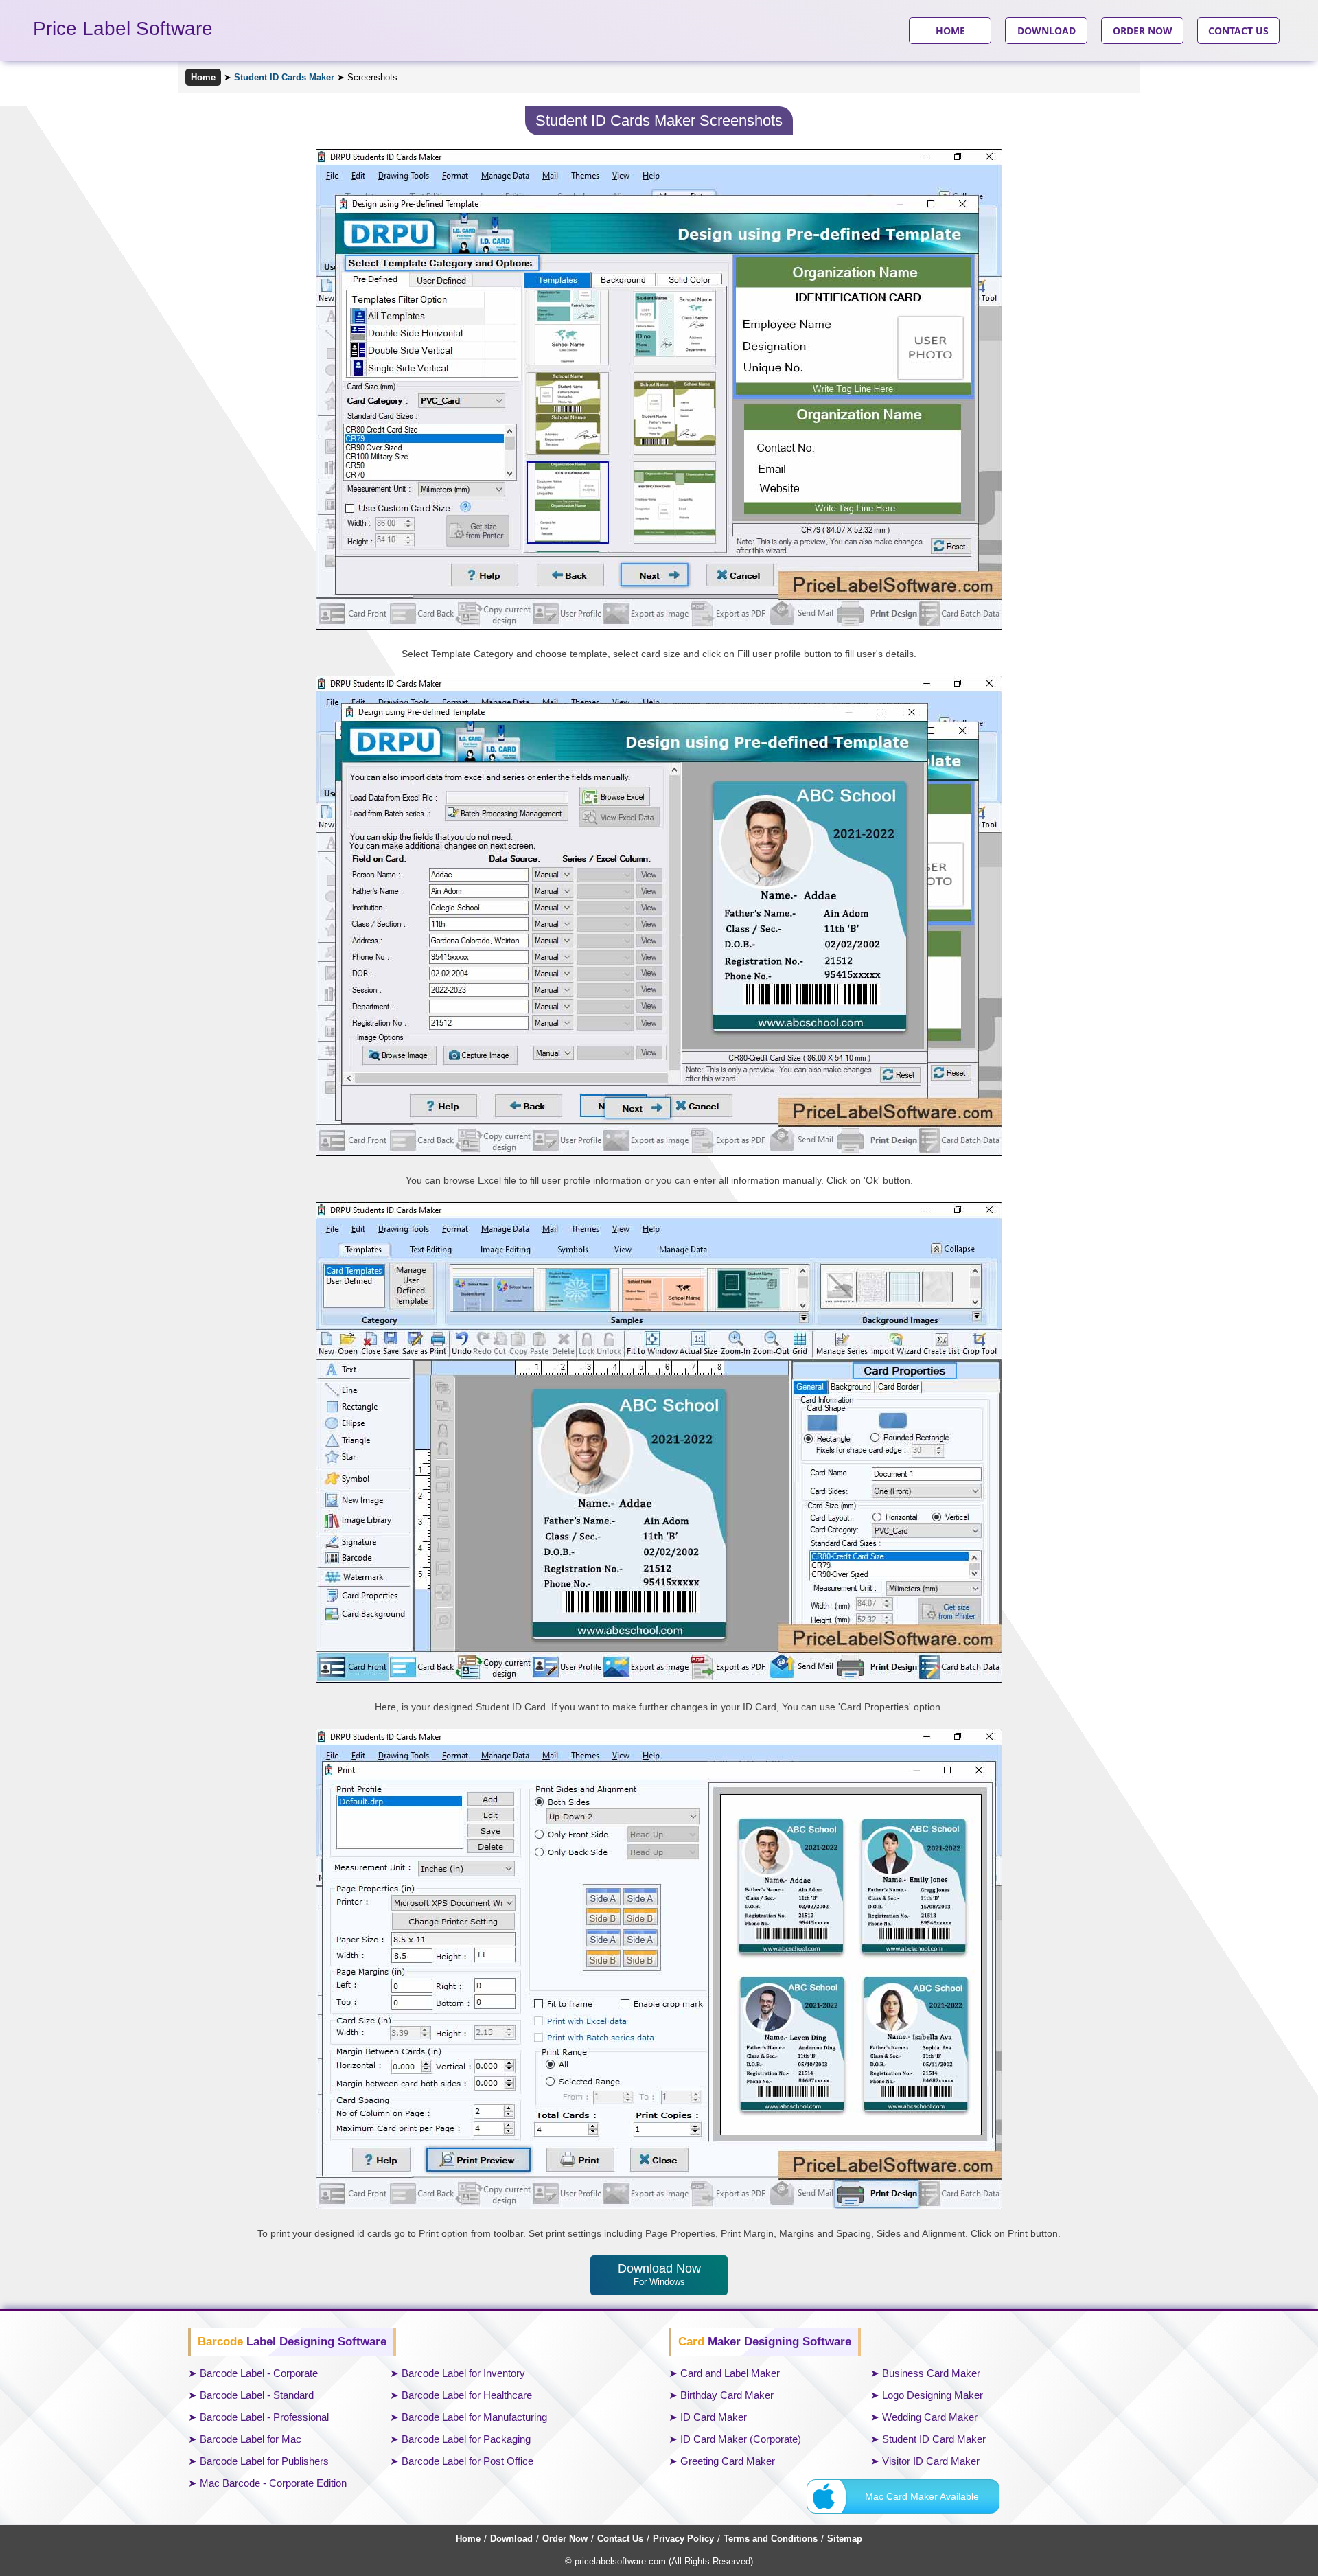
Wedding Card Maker (930, 2417)
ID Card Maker (714, 2417)
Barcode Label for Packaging (466, 2439)
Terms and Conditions (771, 2539)
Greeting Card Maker (728, 2461)
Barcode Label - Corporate (259, 2373)
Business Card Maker (931, 2373)
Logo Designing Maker (933, 2395)
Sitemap (845, 2539)
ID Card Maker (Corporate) (741, 2439)
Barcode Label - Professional (264, 2417)
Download (511, 2539)
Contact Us (620, 2539)
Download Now (659, 2274)
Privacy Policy (683, 2539)
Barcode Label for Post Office (467, 2461)
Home (203, 77)
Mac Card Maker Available (922, 2496)
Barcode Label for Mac (251, 2439)
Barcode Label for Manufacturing (474, 2417)
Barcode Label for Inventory (463, 2373)
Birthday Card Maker (727, 2395)
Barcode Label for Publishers (264, 2461)
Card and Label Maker (730, 2373)
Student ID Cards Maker (284, 77)
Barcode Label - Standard (257, 2395)
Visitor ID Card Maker (931, 2461)
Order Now (565, 2539)
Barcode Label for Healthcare (467, 2395)
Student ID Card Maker (934, 2439)
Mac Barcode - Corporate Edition (273, 2483)
